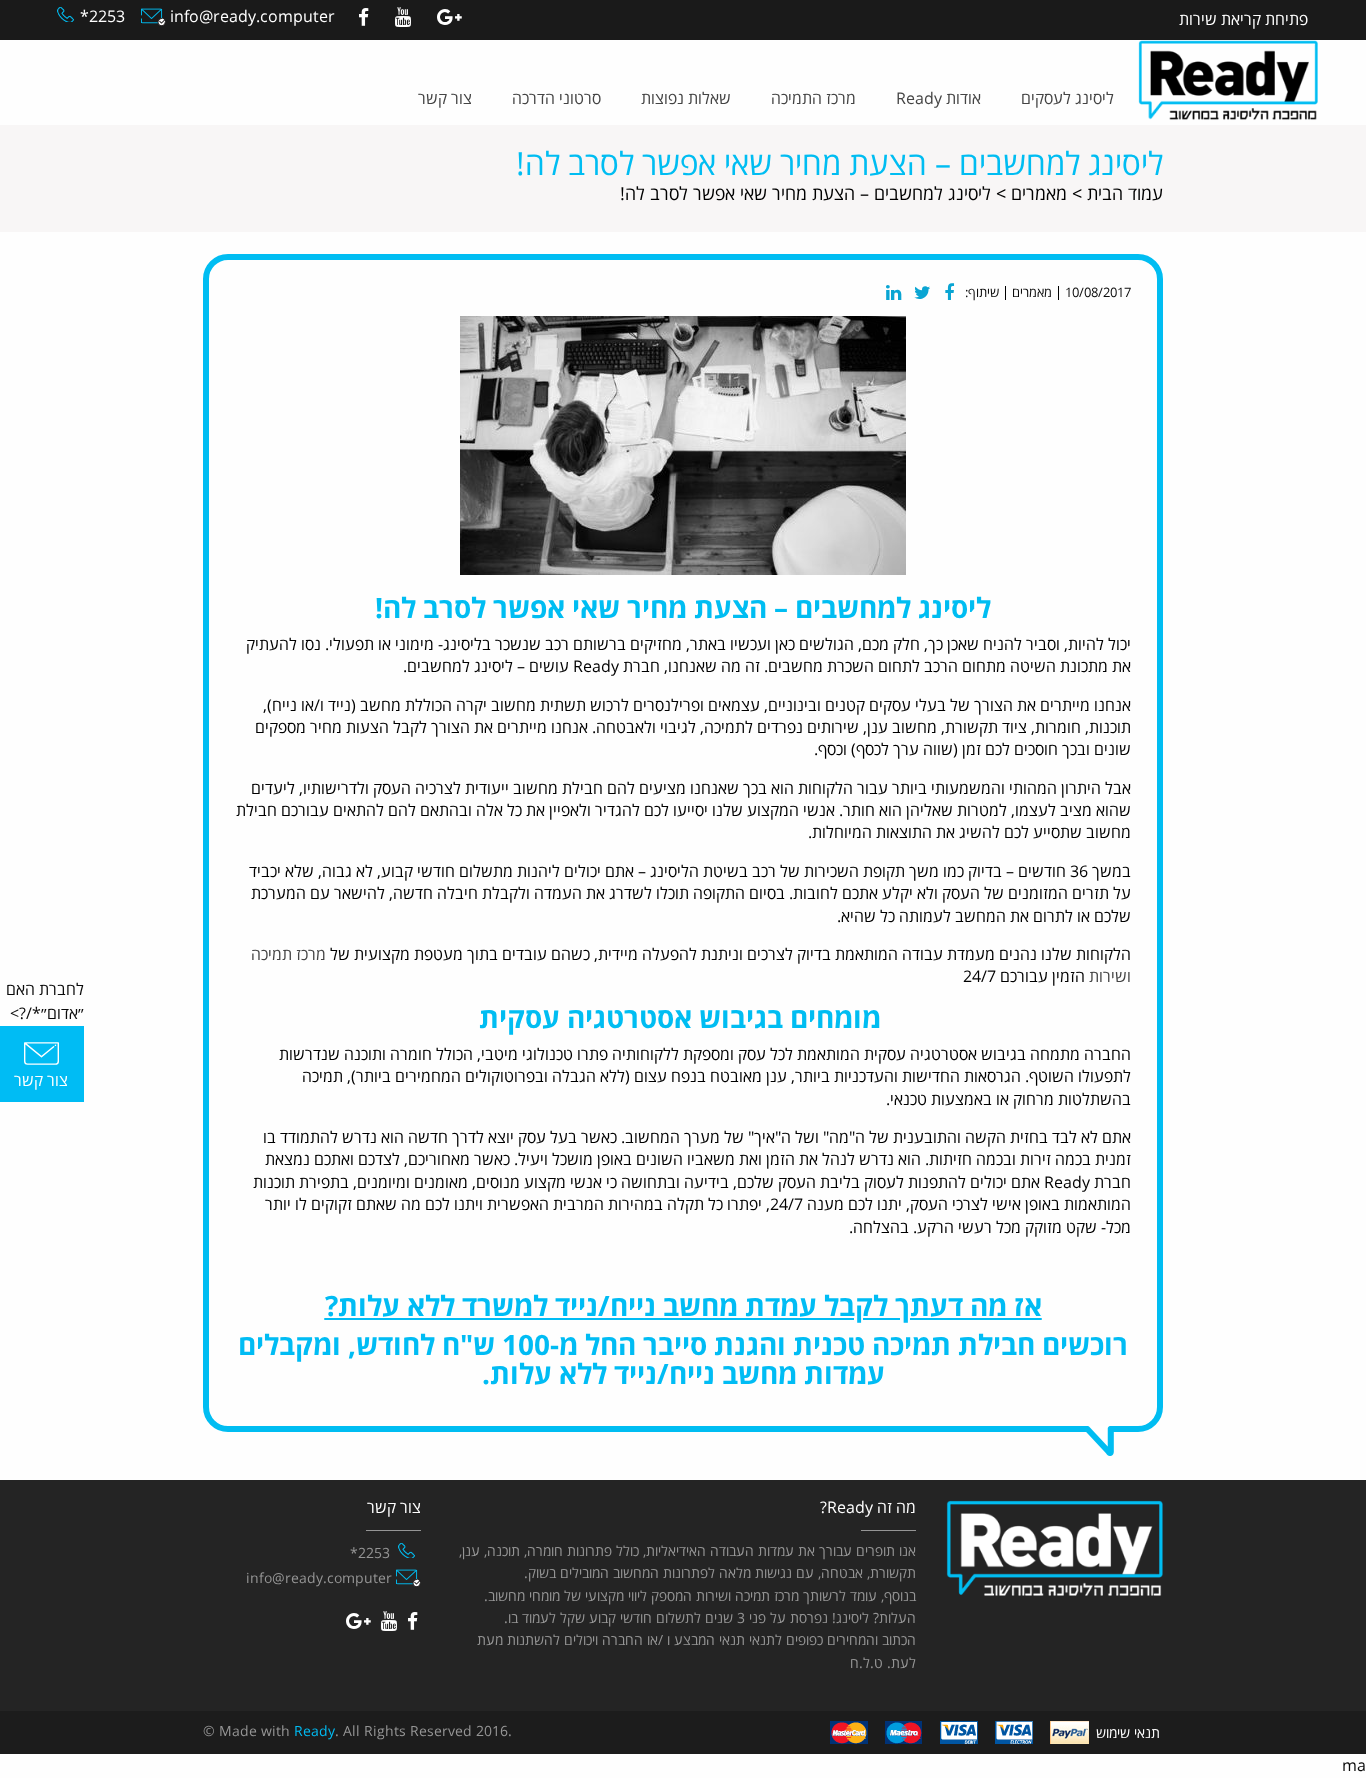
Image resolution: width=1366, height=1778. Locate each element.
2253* (102, 17)
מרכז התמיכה (813, 99)
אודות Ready (938, 99)
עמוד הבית (1125, 194)
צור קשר (445, 99)
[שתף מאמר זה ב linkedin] (893, 293)
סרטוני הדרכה (556, 99)
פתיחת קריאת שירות (1243, 20)
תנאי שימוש (1128, 1733)
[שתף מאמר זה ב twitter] (922, 293)
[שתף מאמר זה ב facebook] (949, 293)
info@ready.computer (250, 17)
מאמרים (1039, 194)
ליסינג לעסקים (1067, 99)
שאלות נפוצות (686, 99)
